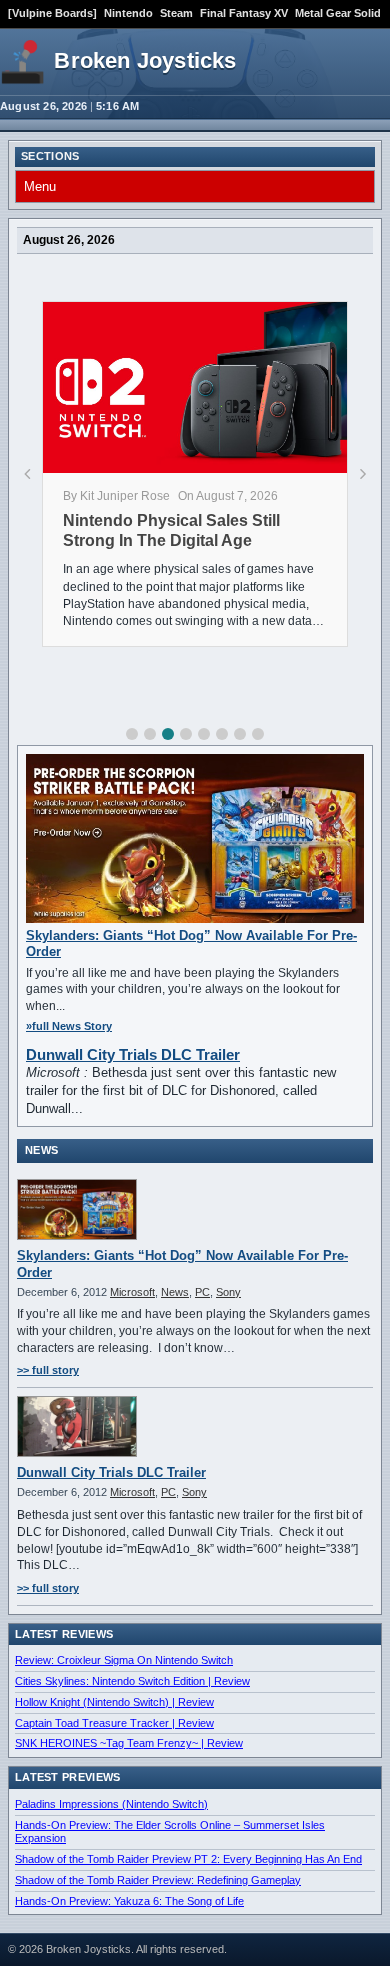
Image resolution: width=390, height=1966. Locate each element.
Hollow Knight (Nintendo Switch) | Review (114, 1702)
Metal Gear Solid (338, 13)
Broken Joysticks (145, 60)
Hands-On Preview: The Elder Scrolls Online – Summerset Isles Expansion (170, 1832)
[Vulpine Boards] (52, 13)
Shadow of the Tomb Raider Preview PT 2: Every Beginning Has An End (188, 1859)
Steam (176, 13)
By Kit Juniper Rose (116, 496)
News (175, 1292)
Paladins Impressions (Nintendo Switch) (111, 1804)
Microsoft (132, 1292)
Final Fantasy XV (244, 13)
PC (202, 1292)
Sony (228, 1292)
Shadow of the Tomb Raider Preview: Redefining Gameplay (158, 1880)
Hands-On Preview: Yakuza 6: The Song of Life (129, 1901)
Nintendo (128, 13)
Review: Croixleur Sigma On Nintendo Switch (124, 1660)
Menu (40, 186)
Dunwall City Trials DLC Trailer (133, 1054)
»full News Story (69, 1026)
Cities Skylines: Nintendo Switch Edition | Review (132, 1681)
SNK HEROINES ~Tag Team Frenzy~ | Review (129, 1743)
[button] (132, 734)
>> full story (48, 1370)
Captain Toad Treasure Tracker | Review (114, 1723)
